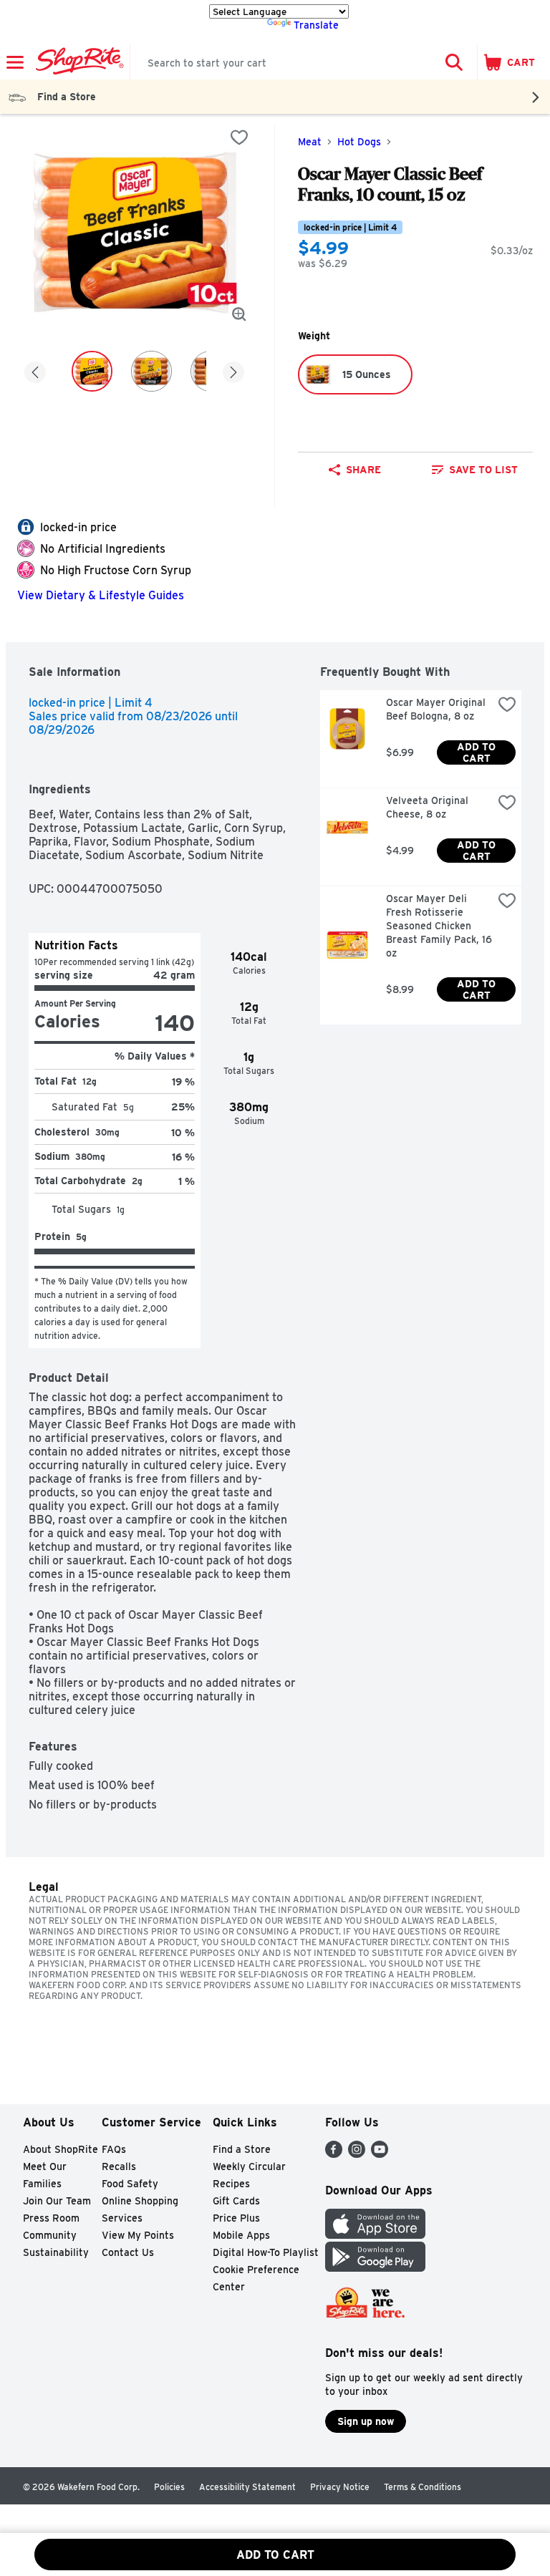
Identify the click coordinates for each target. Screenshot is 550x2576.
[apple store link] (375, 2235)
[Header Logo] (77, 62)
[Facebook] (334, 2154)
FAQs (114, 2149)
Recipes (231, 2184)
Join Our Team (57, 2201)
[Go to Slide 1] (92, 371)
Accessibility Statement (247, 2487)
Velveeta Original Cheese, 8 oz (429, 807)
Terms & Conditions (423, 2487)
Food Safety (130, 2184)
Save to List (483, 470)
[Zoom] (239, 314)
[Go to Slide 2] (151, 371)
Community (50, 2235)
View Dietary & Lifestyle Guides (101, 595)
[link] (475, 470)
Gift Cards (236, 2201)
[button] (454, 62)
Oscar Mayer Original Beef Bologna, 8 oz (437, 709)
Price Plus (236, 2218)
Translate (316, 25)
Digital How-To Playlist (266, 2252)
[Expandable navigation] (15, 62)
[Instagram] (357, 2154)
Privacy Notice (340, 2487)
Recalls (119, 2166)
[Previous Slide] (35, 373)
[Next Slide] (233, 373)
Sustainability (56, 2252)
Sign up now (366, 2421)
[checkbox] (239, 137)
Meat (310, 142)
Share (363, 470)
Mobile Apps (241, 2235)
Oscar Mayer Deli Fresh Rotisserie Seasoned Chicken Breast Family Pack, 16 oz (439, 926)
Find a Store (242, 2149)
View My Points (138, 2235)
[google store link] (375, 2268)
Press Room (51, 2218)
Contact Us (128, 2252)
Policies (169, 2487)
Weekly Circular (249, 2166)
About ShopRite (61, 2149)
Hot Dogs (359, 142)
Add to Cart (478, 752)
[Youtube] (380, 2154)
